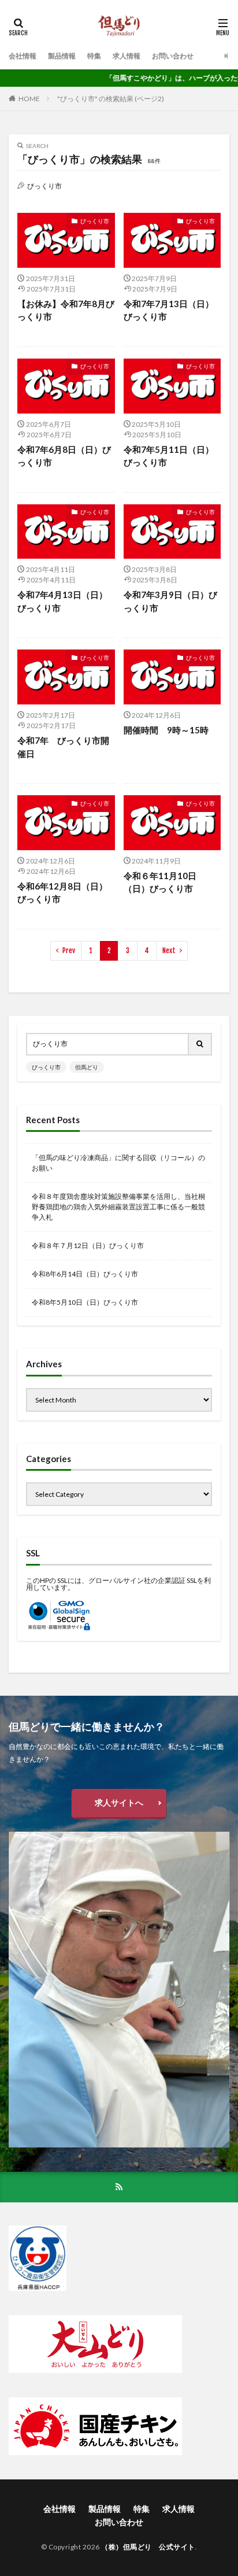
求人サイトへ (119, 1802)
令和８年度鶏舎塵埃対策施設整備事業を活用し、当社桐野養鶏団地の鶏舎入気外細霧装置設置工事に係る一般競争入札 (118, 1207)
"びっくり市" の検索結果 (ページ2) (111, 99)
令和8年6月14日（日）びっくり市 (85, 1274)
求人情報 (127, 56)
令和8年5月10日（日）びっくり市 (85, 1302)
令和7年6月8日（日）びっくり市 (64, 456)
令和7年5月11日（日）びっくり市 (169, 456)
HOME (29, 99)
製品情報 (62, 56)
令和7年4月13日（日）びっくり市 (62, 601)
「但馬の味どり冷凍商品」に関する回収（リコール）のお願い (118, 1163)
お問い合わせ (173, 56)
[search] (200, 1044)
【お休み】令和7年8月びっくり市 (66, 310)
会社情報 (23, 56)
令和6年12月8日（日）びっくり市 (62, 893)
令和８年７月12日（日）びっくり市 (88, 1245)
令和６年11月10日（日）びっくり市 (160, 882)
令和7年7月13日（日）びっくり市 (169, 310)
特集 (94, 56)
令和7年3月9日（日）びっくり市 (170, 601)
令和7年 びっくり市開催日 (63, 747)
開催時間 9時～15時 (166, 730)
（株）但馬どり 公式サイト (148, 2547)
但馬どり (87, 1067)
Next (169, 951)
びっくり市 (95, 221)
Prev (69, 951)
